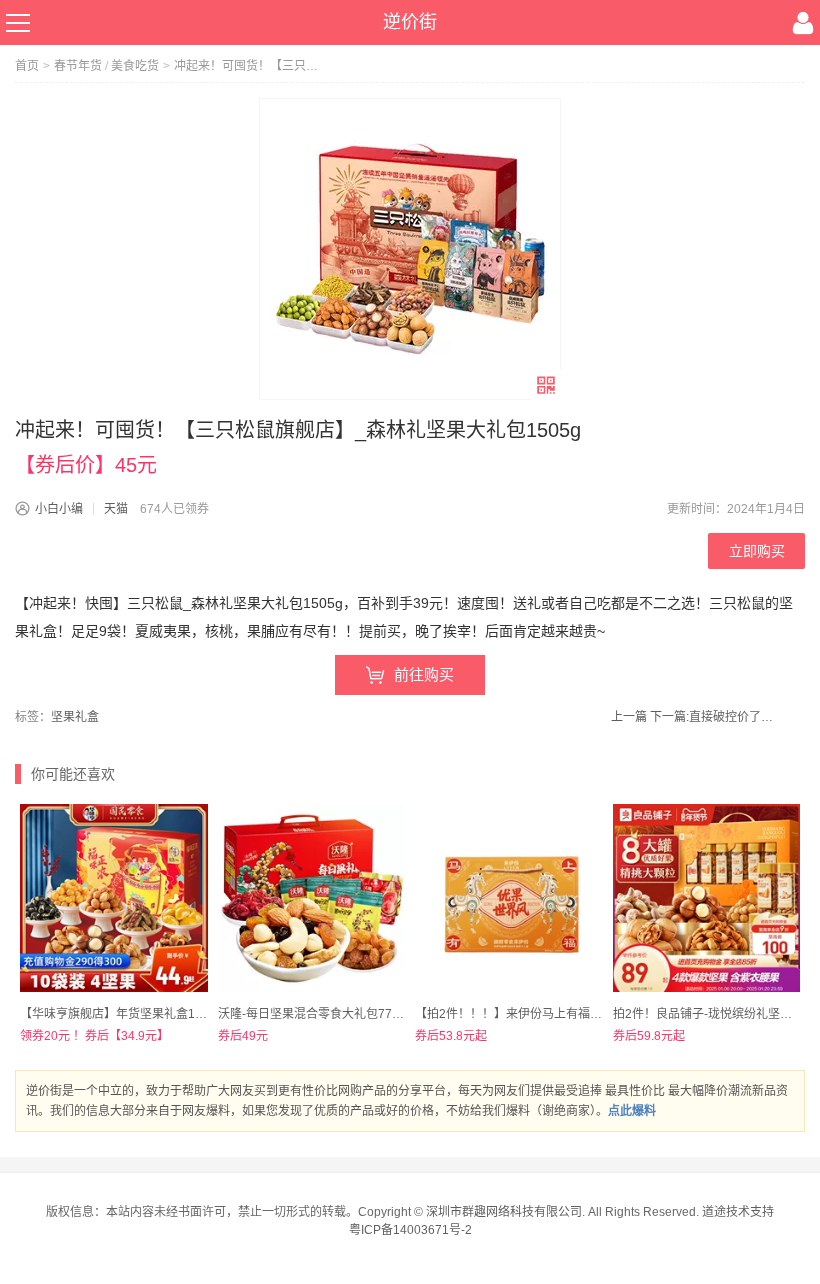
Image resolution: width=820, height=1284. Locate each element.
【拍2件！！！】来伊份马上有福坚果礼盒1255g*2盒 (556, 1014)
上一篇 (629, 717)
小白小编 (59, 509)
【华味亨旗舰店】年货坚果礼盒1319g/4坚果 (138, 1014)
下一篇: (714, 717)
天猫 (116, 509)
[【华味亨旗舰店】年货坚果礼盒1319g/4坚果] (114, 898)
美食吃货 (135, 66)
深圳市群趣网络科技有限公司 (504, 1212)
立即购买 (757, 551)
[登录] (803, 23)
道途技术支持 (738, 1212)
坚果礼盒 (75, 717)
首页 (27, 66)
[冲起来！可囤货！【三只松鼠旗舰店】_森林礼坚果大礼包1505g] (410, 249)
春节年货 (78, 66)
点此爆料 (632, 1111)
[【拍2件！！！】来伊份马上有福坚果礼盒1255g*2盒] (509, 898)
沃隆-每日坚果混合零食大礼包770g (312, 1014)
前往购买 (424, 674)
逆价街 (410, 22)
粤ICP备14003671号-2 (410, 1230)
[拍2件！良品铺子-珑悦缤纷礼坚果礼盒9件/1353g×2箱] (707, 898)
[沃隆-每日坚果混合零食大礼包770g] (312, 898)
